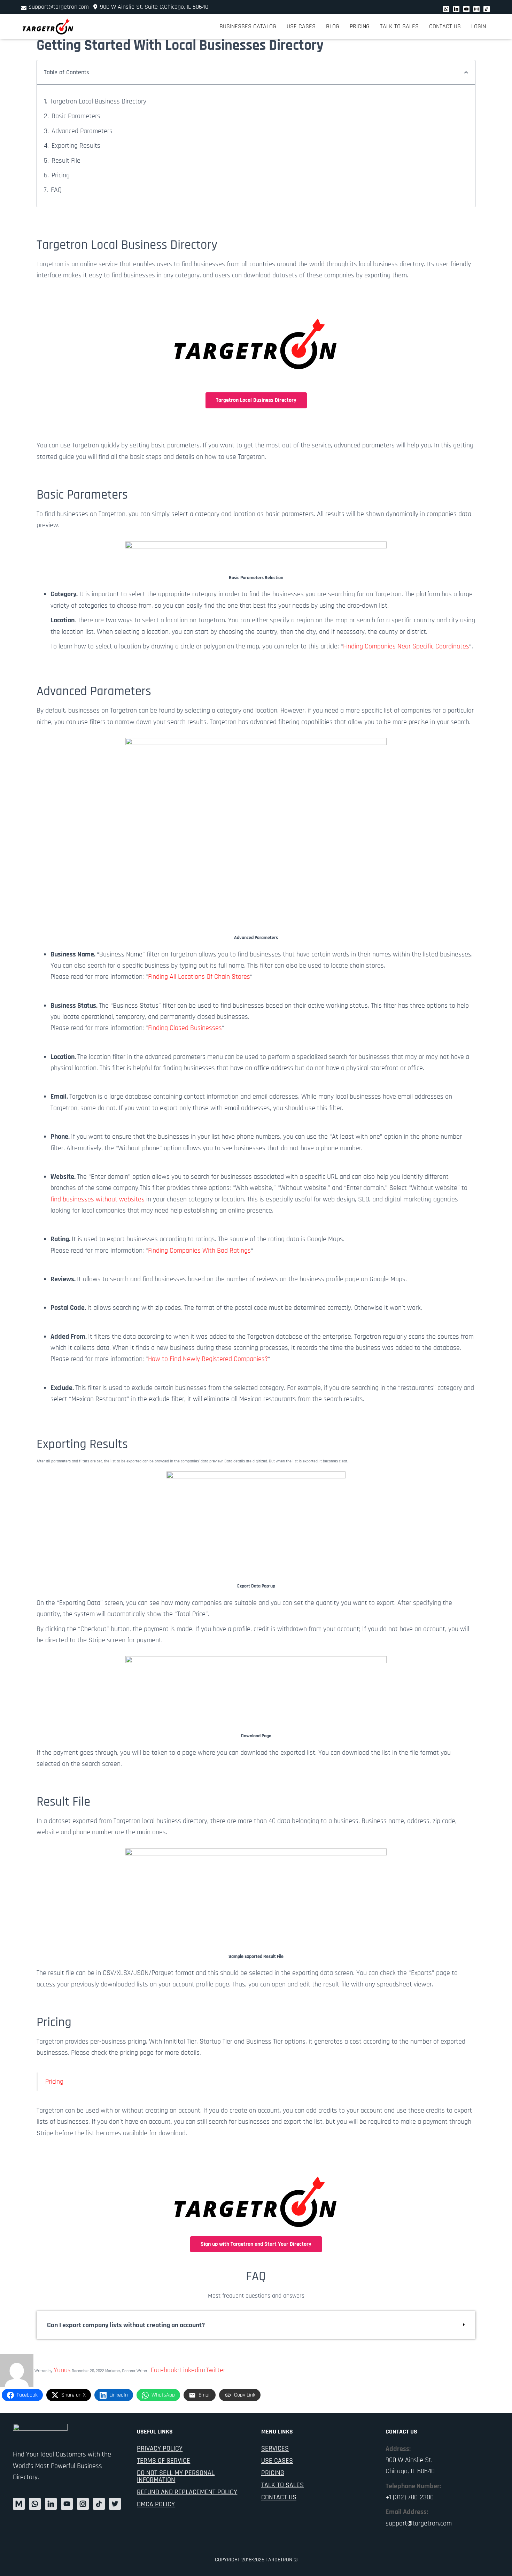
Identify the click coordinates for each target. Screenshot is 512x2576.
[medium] (19, 2504)
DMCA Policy (156, 2504)
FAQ (56, 190)
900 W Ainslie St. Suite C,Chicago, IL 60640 (153, 7)
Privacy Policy (160, 2448)
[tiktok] (487, 9)
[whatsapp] (446, 9)
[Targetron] (48, 26)
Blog (333, 26)
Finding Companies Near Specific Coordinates (406, 646)
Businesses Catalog (248, 26)
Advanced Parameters (82, 131)
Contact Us (445, 26)
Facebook (164, 2370)
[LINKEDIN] (51, 2504)
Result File (66, 161)
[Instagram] (476, 9)
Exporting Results (76, 146)
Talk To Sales (282, 2485)
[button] (466, 72)
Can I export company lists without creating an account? (126, 2325)
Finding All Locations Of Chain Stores (199, 977)
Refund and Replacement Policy (187, 2492)
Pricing (360, 26)
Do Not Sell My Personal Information (176, 2476)
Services (275, 2448)
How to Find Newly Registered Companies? (208, 1359)
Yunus (62, 2370)
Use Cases (301, 26)
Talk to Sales (399, 26)
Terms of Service (164, 2461)
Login (479, 26)
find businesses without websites (98, 1199)
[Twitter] (456, 9)
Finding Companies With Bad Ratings (199, 1251)
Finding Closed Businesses (185, 1028)
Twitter (216, 2370)
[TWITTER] (115, 2504)
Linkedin (192, 2370)
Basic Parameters (76, 116)
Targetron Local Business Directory (98, 101)
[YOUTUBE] (67, 2504)
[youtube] (466, 9)
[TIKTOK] (99, 2504)
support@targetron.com (59, 7)
